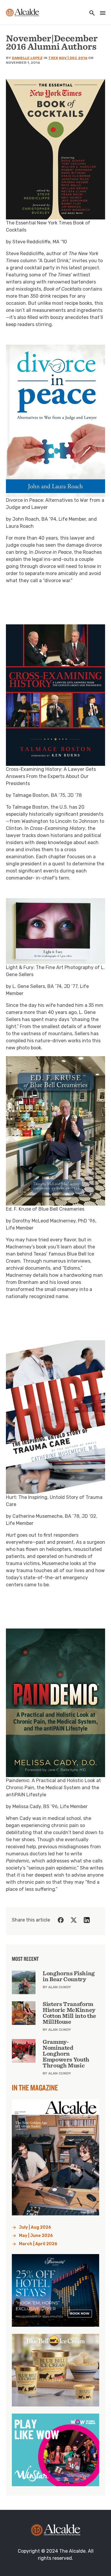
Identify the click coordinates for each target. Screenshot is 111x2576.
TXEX (53, 58)
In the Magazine (35, 2087)
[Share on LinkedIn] (87, 1920)
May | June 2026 (36, 2236)
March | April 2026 (38, 2244)
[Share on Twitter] (74, 1920)
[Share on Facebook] (61, 1920)
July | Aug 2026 (35, 2227)
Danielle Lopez (27, 58)
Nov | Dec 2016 (73, 58)
